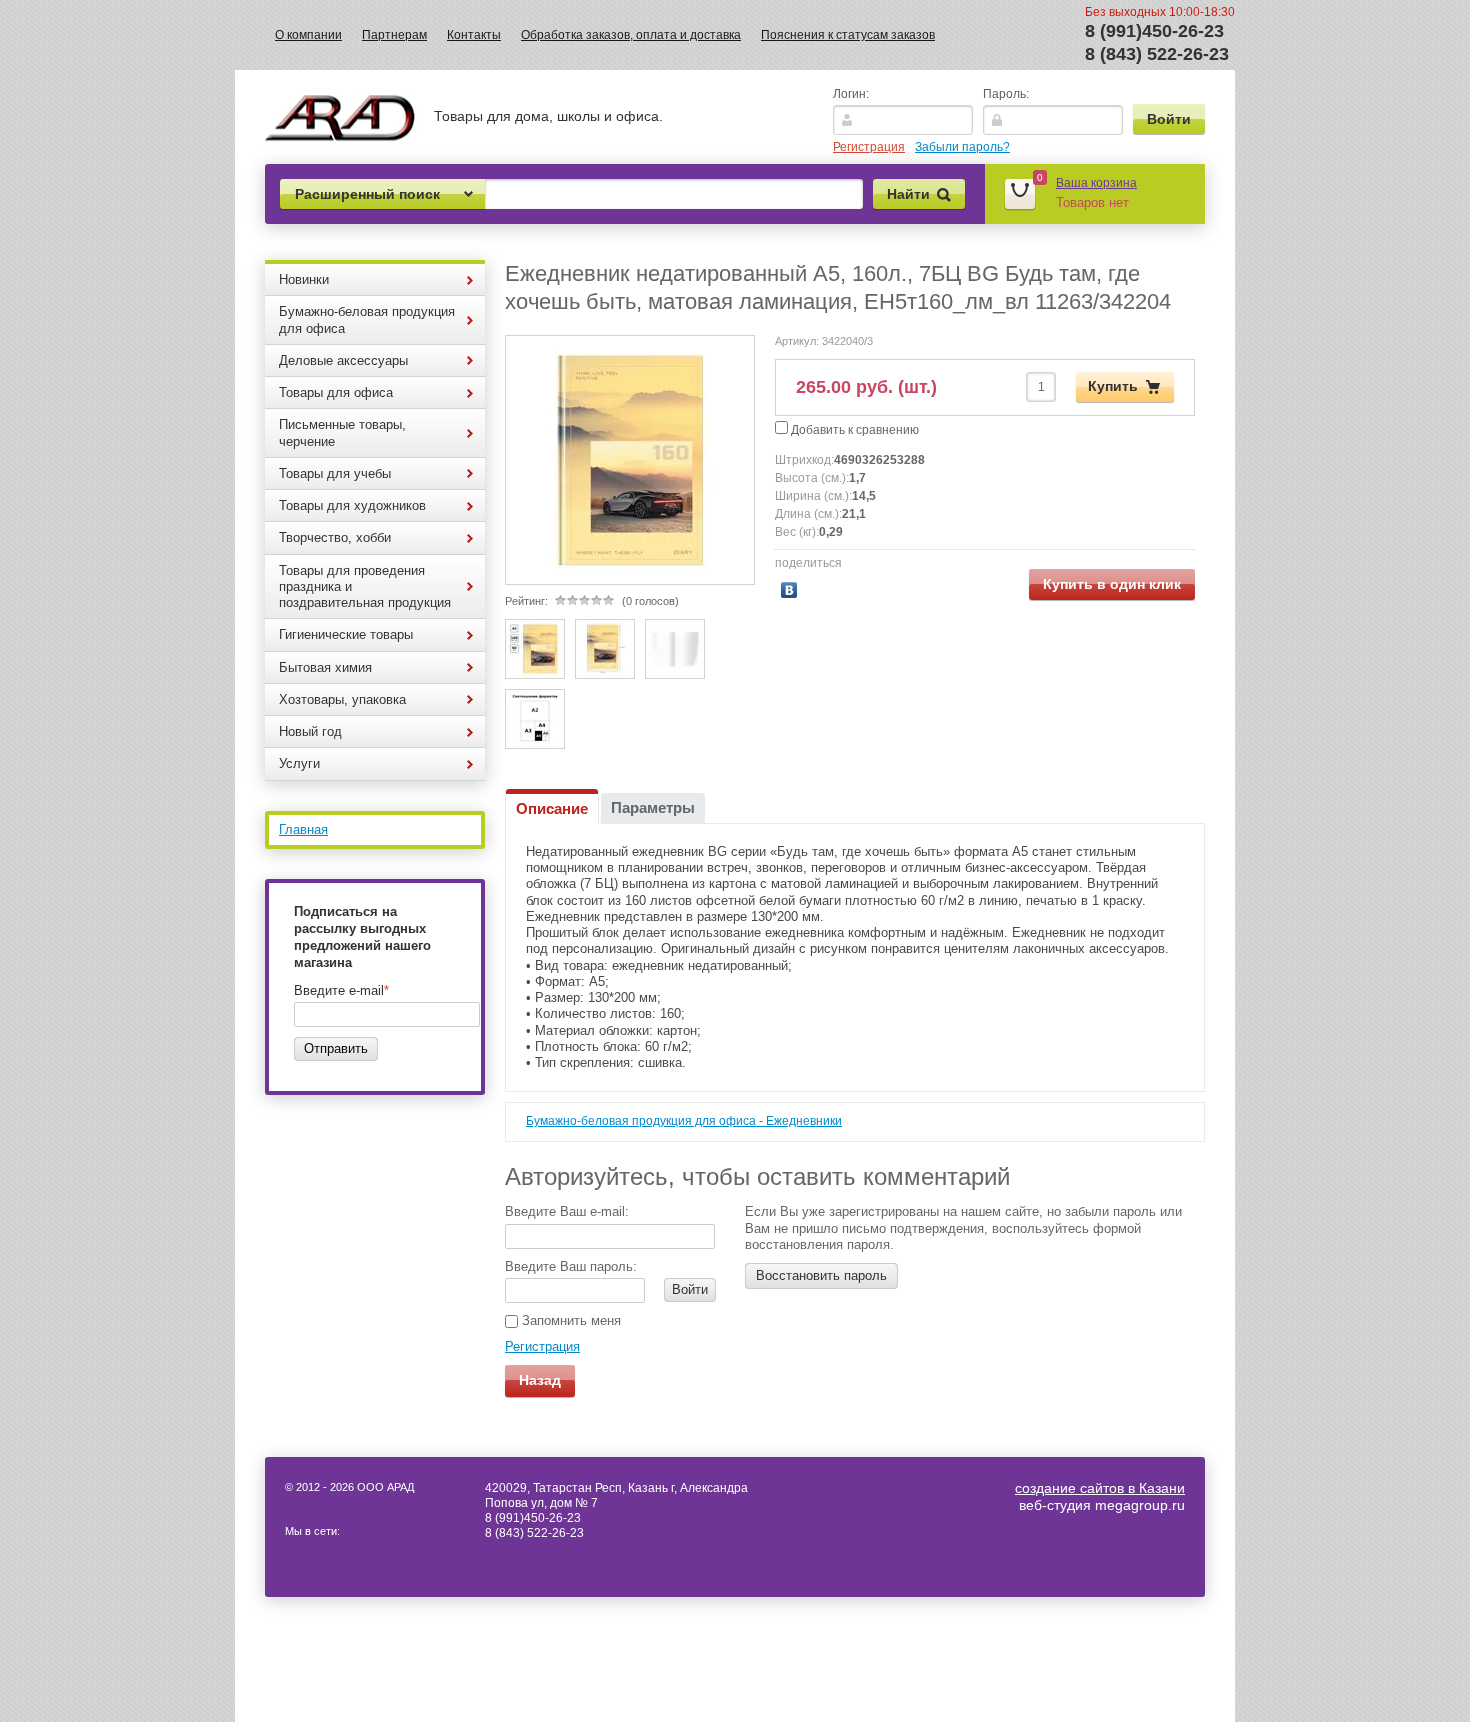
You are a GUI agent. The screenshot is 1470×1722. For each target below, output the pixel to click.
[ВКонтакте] (789, 590)
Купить (1113, 385)
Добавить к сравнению (853, 430)
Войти (690, 1289)
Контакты (474, 35)
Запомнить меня (569, 1320)
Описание (552, 808)
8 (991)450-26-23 (1154, 31)
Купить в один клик (1112, 584)
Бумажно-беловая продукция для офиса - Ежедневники (684, 1121)
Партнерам (394, 35)
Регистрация (869, 147)
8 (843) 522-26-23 (1157, 54)
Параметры (653, 807)
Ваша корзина (1096, 183)
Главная (303, 829)
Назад (540, 1380)
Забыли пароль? (962, 147)
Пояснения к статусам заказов (848, 35)
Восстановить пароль (821, 1275)
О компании (308, 35)
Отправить (336, 1048)
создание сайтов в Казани (1100, 1488)
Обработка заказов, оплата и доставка (631, 35)
